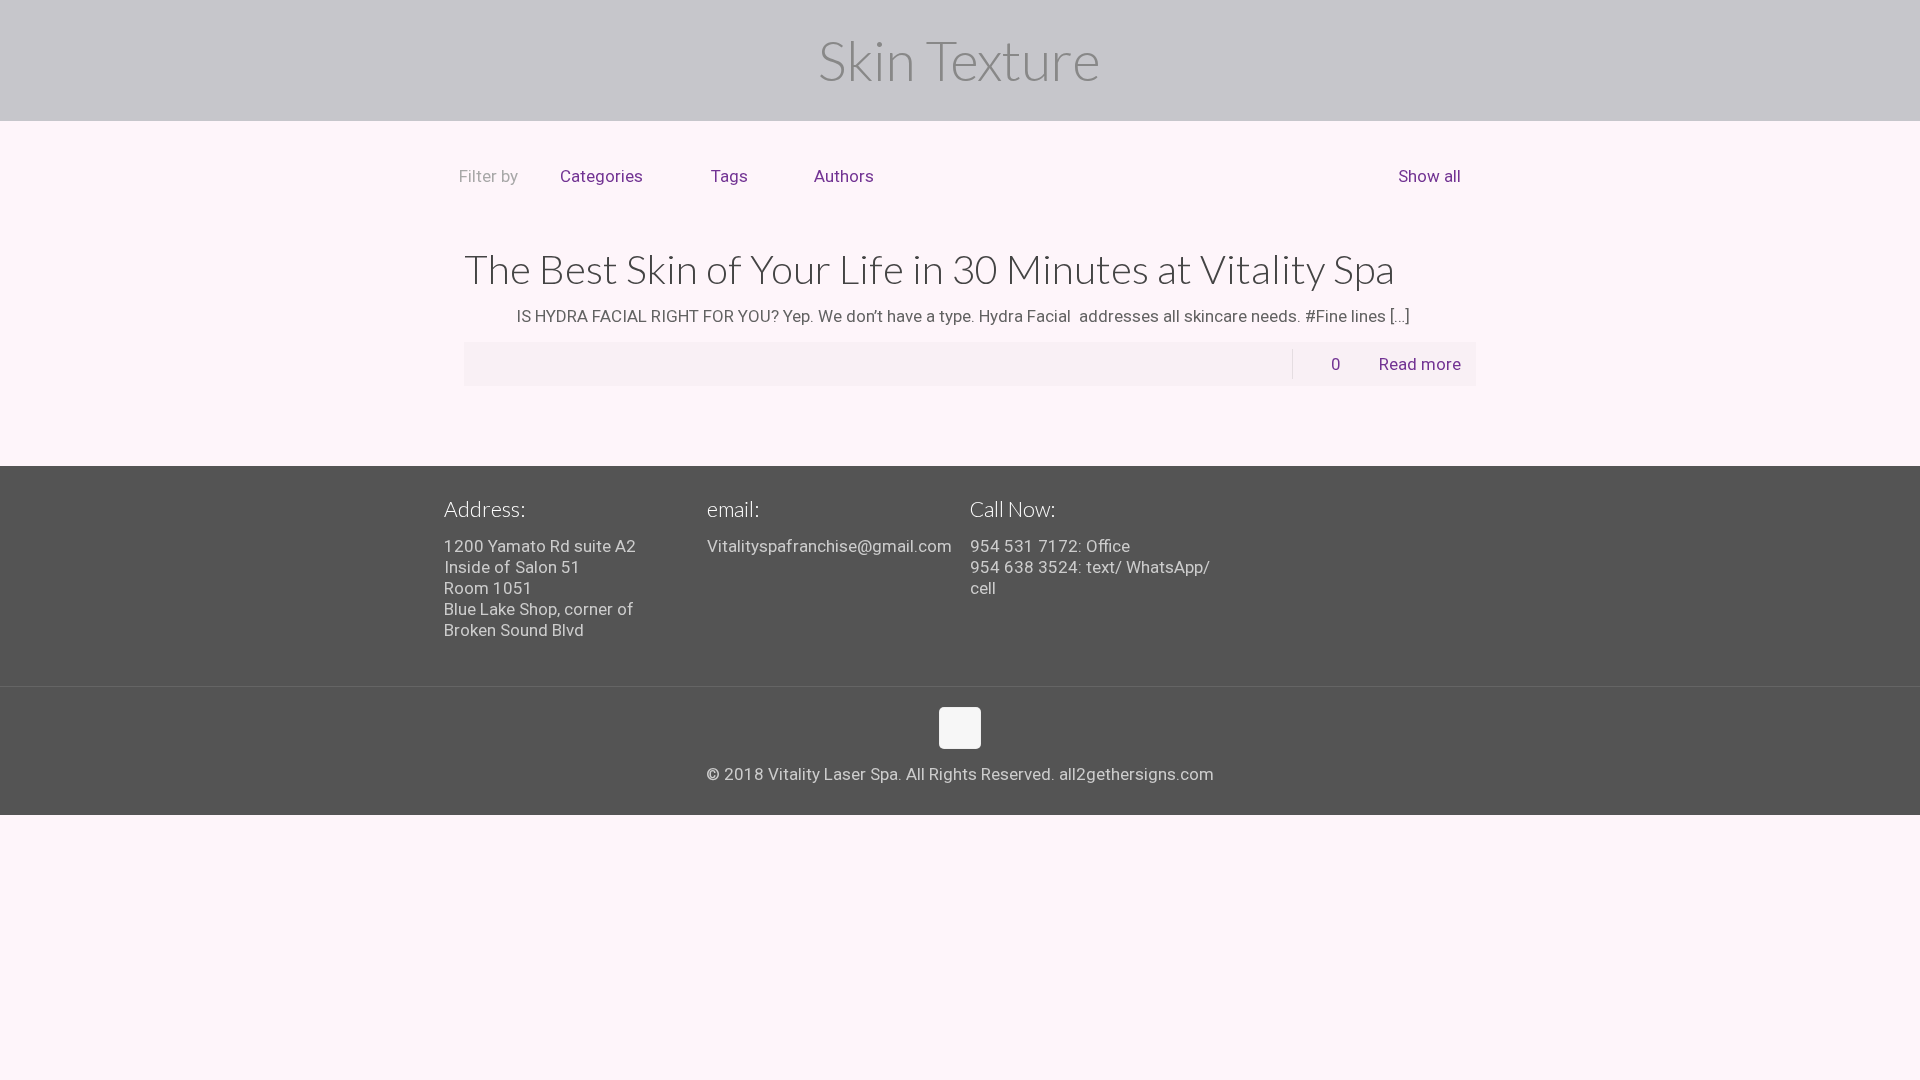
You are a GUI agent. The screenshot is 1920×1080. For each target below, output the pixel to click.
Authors (844, 176)
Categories (601, 176)
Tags (729, 176)
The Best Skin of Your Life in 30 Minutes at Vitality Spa (929, 269)
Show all (1429, 176)
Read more (1420, 364)
